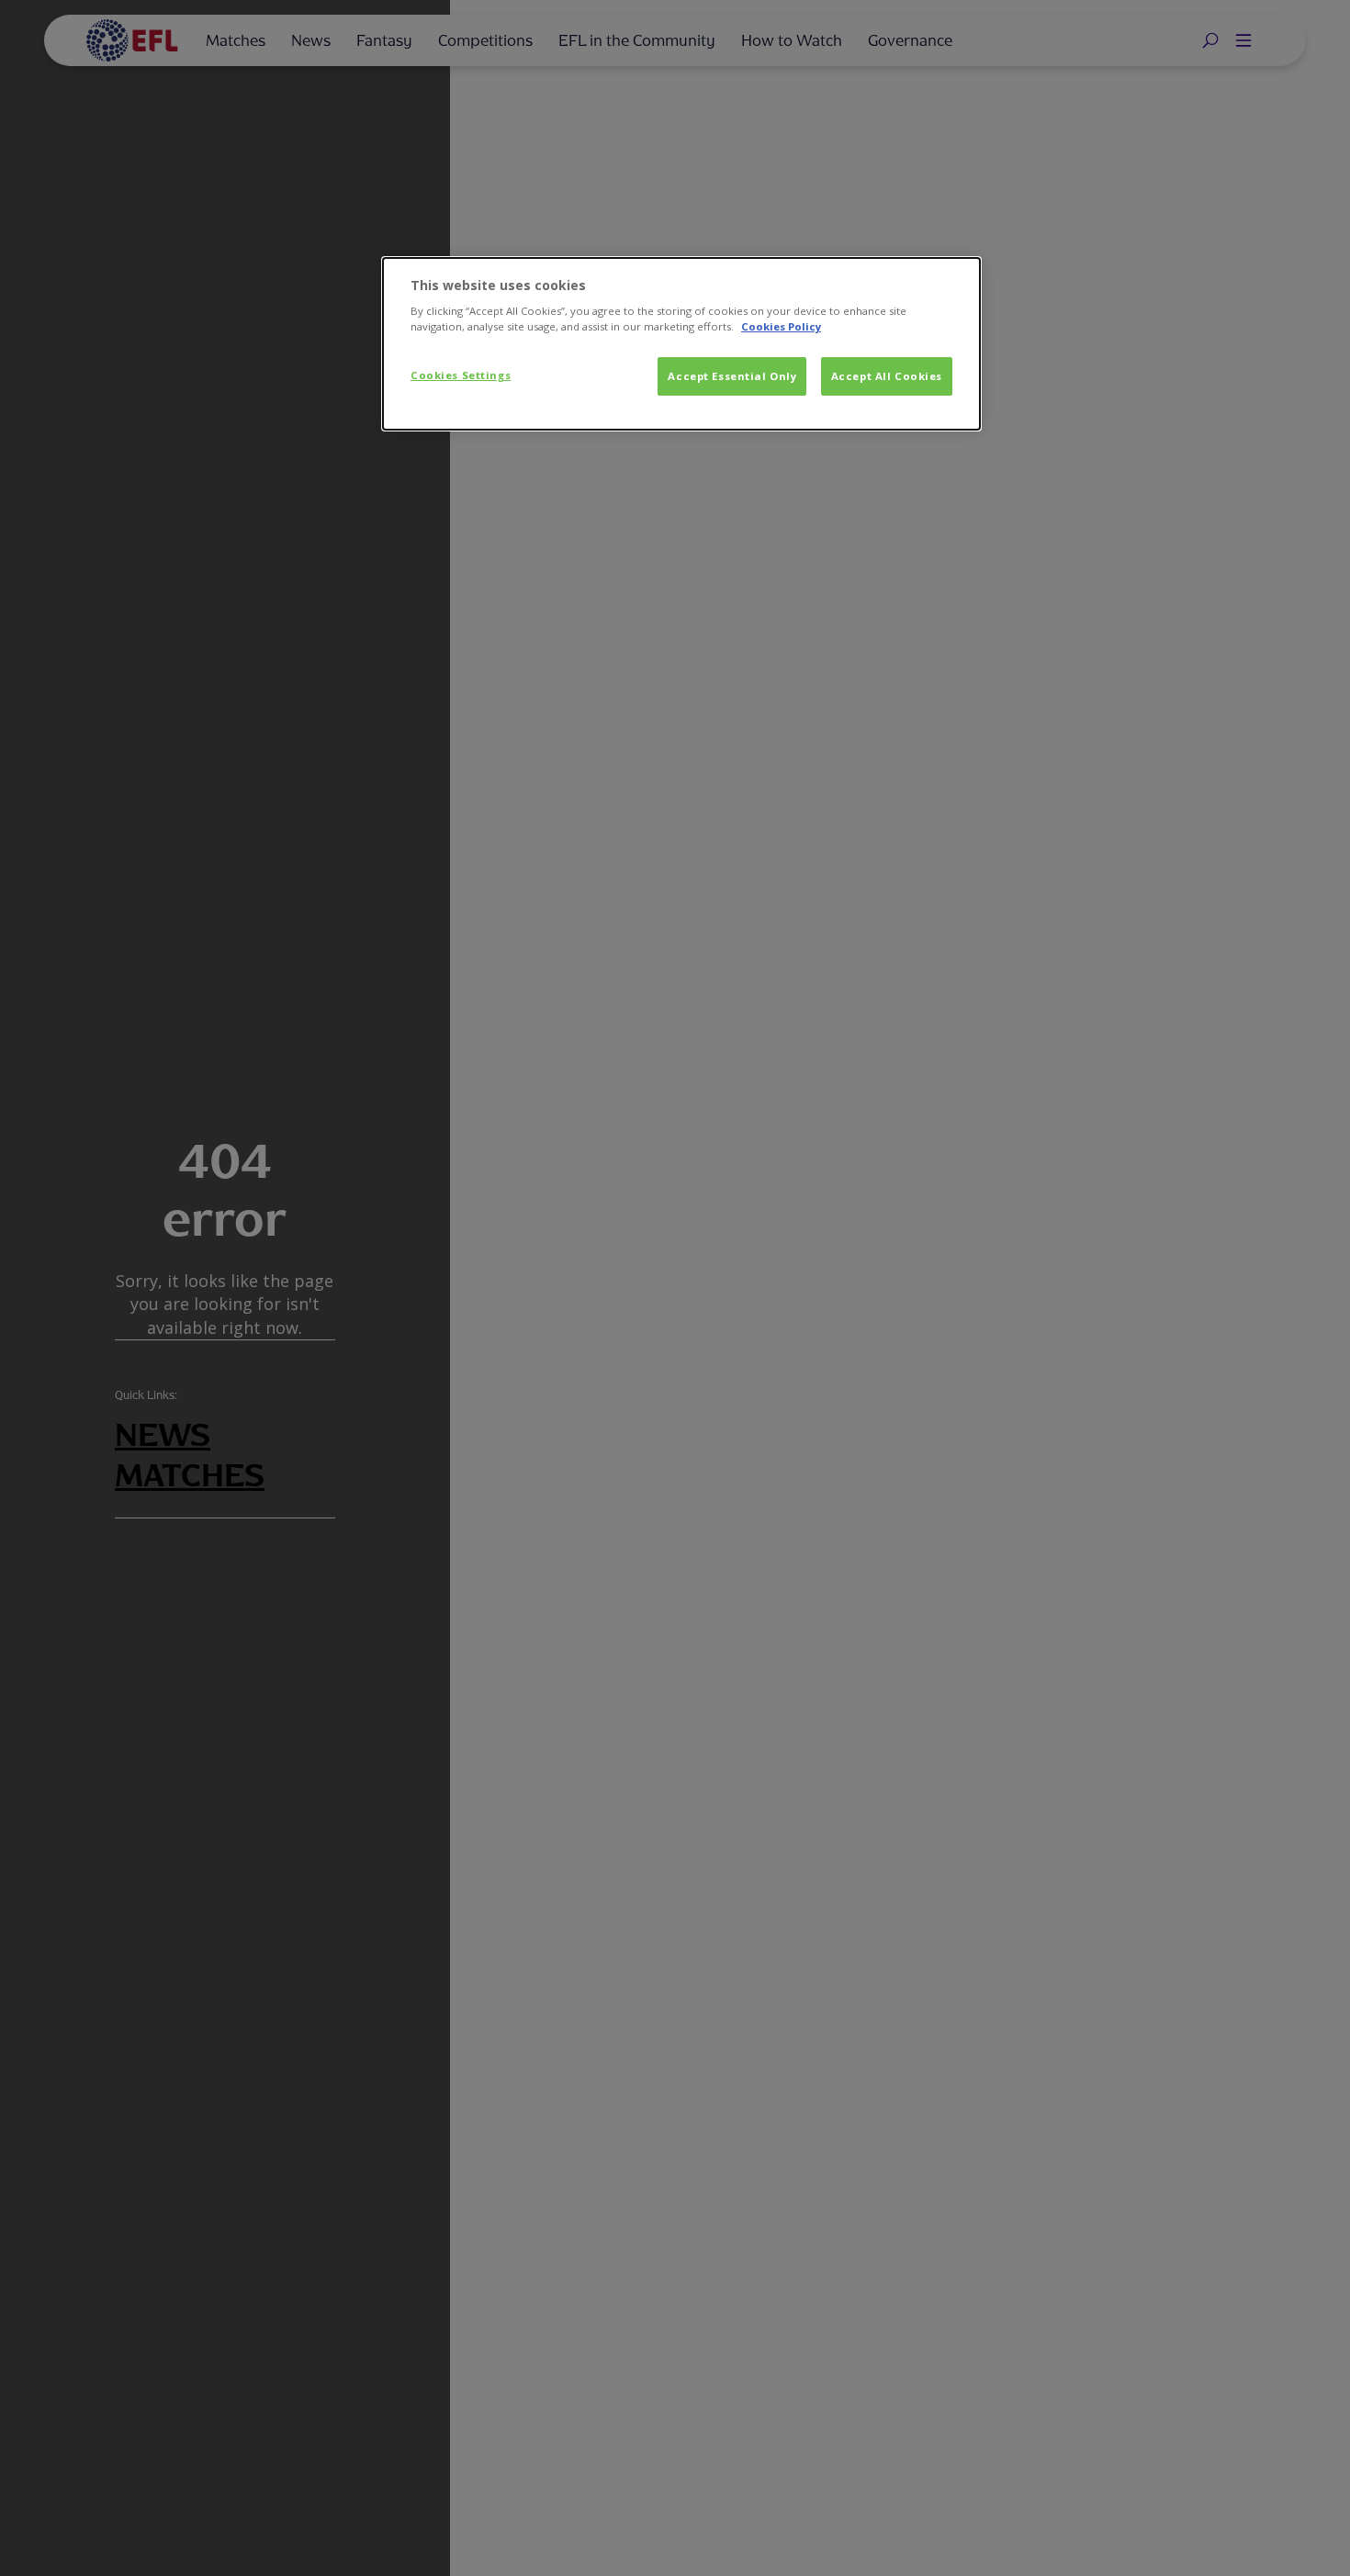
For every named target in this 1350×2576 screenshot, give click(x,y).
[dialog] (681, 344)
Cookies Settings (461, 375)
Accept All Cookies (887, 376)
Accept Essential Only (732, 376)
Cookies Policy (781, 326)
